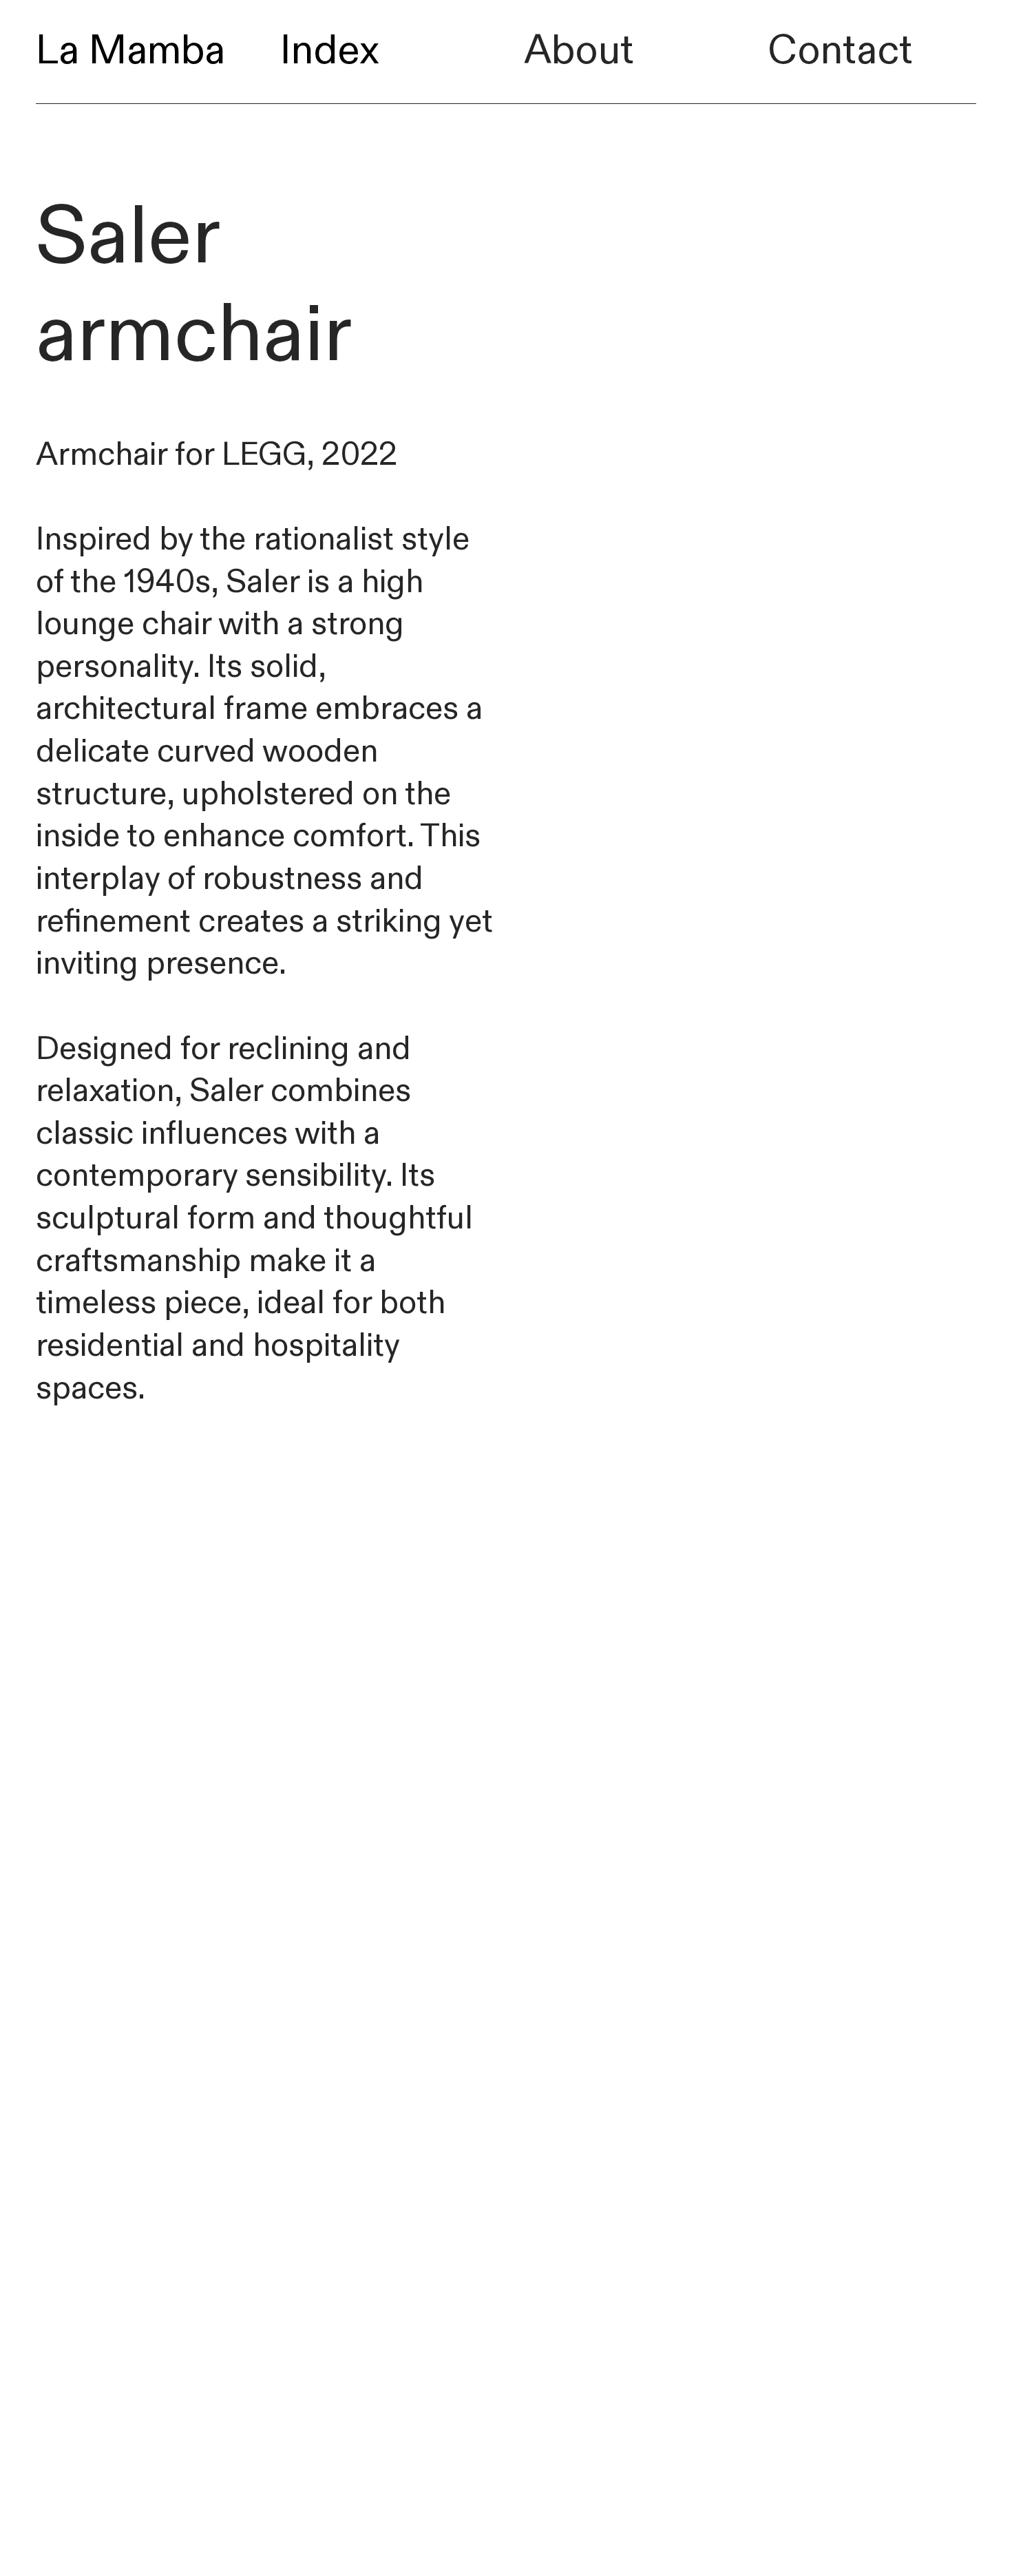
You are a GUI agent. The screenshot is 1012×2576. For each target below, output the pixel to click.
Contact (840, 51)
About (579, 51)
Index (330, 51)
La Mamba (130, 51)
